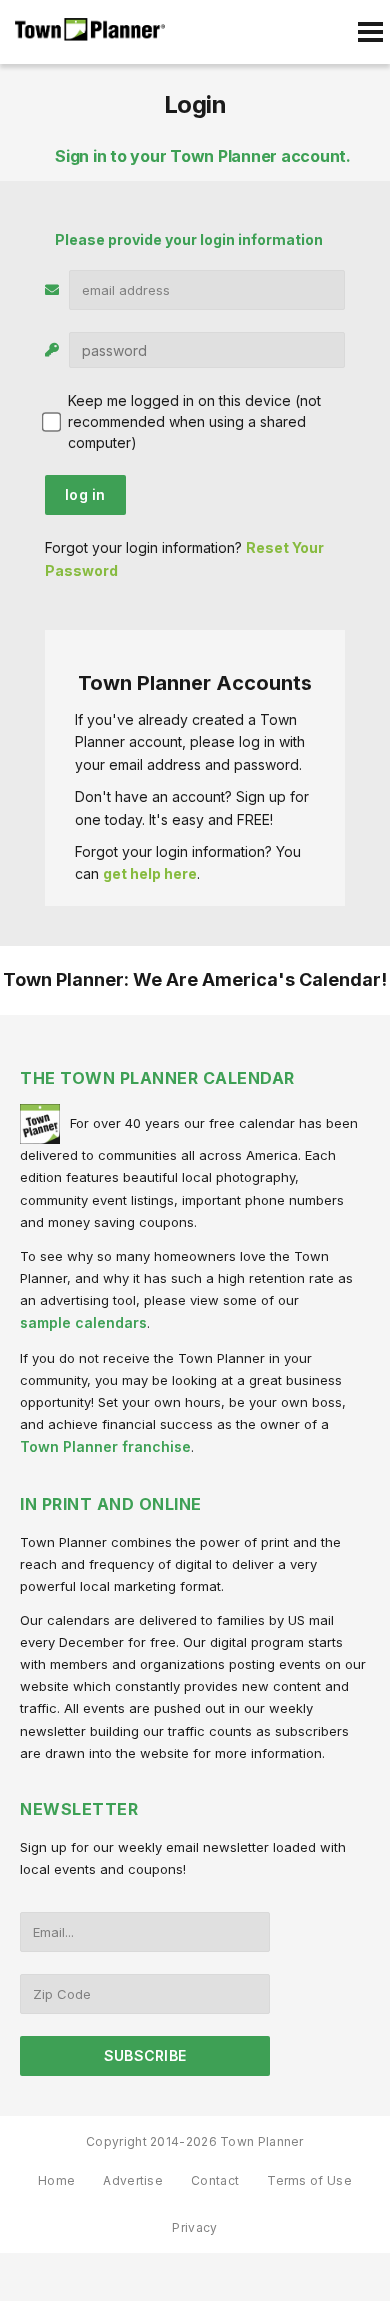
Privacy (194, 2227)
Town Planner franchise (105, 1446)
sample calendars (83, 1322)
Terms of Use (309, 2180)
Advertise (133, 2180)
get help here (150, 873)
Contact (215, 2180)
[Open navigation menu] (370, 32)
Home (56, 2180)
